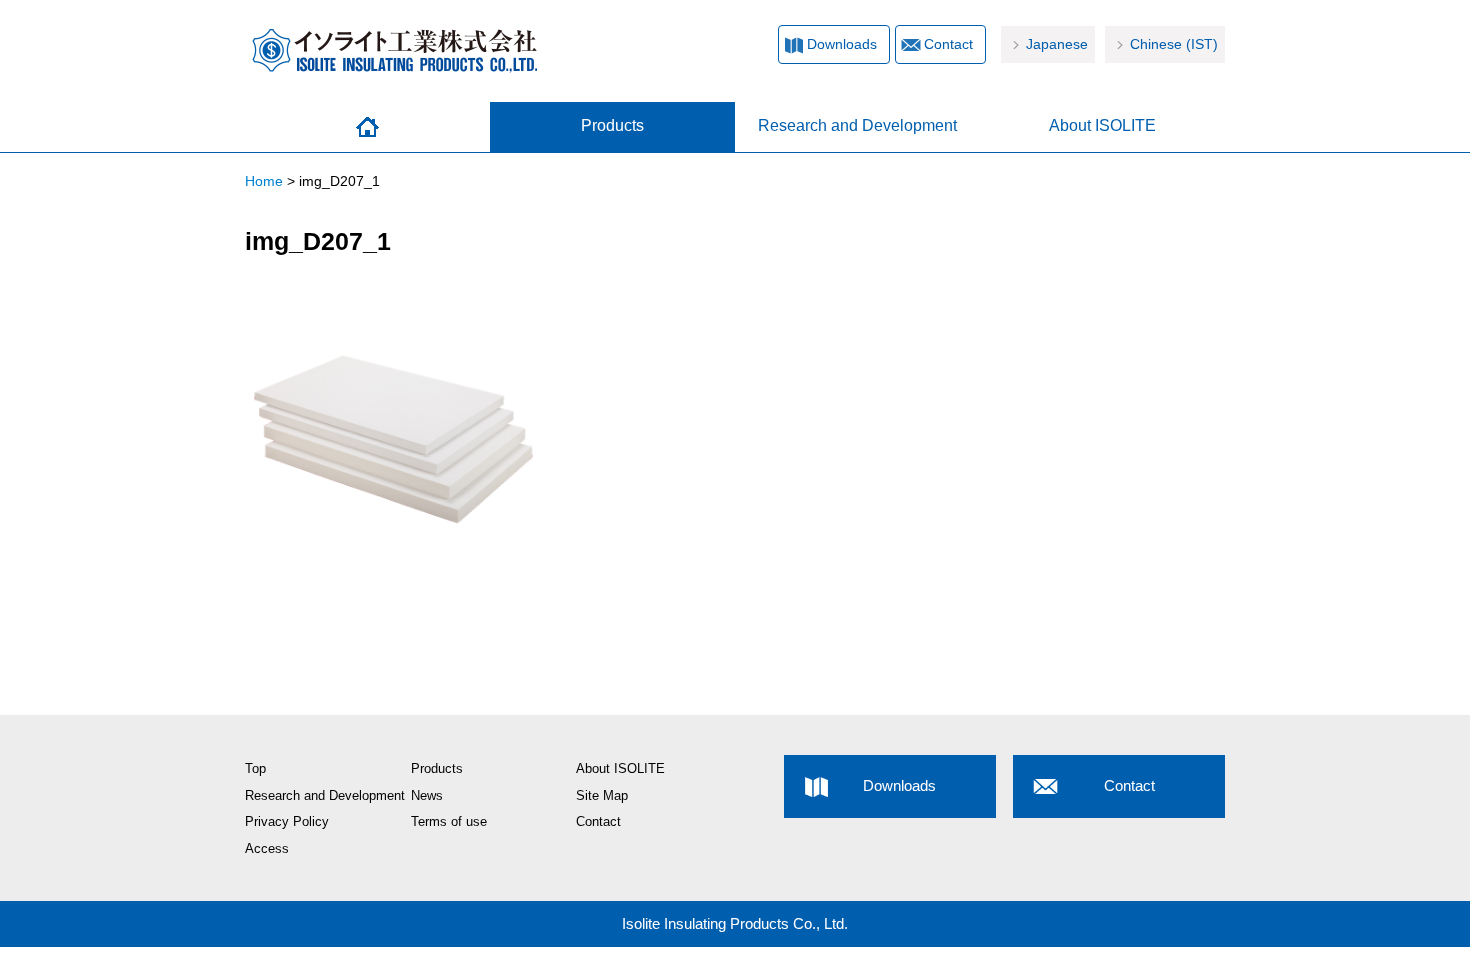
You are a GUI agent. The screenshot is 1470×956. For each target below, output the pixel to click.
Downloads (842, 44)
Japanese (1057, 44)
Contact (948, 44)
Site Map (602, 796)
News (427, 796)
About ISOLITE (1102, 125)
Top (255, 769)
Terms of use (449, 822)
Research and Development (857, 125)
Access (267, 849)
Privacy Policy (287, 822)
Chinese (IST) (1174, 44)
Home (367, 127)
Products (612, 125)
